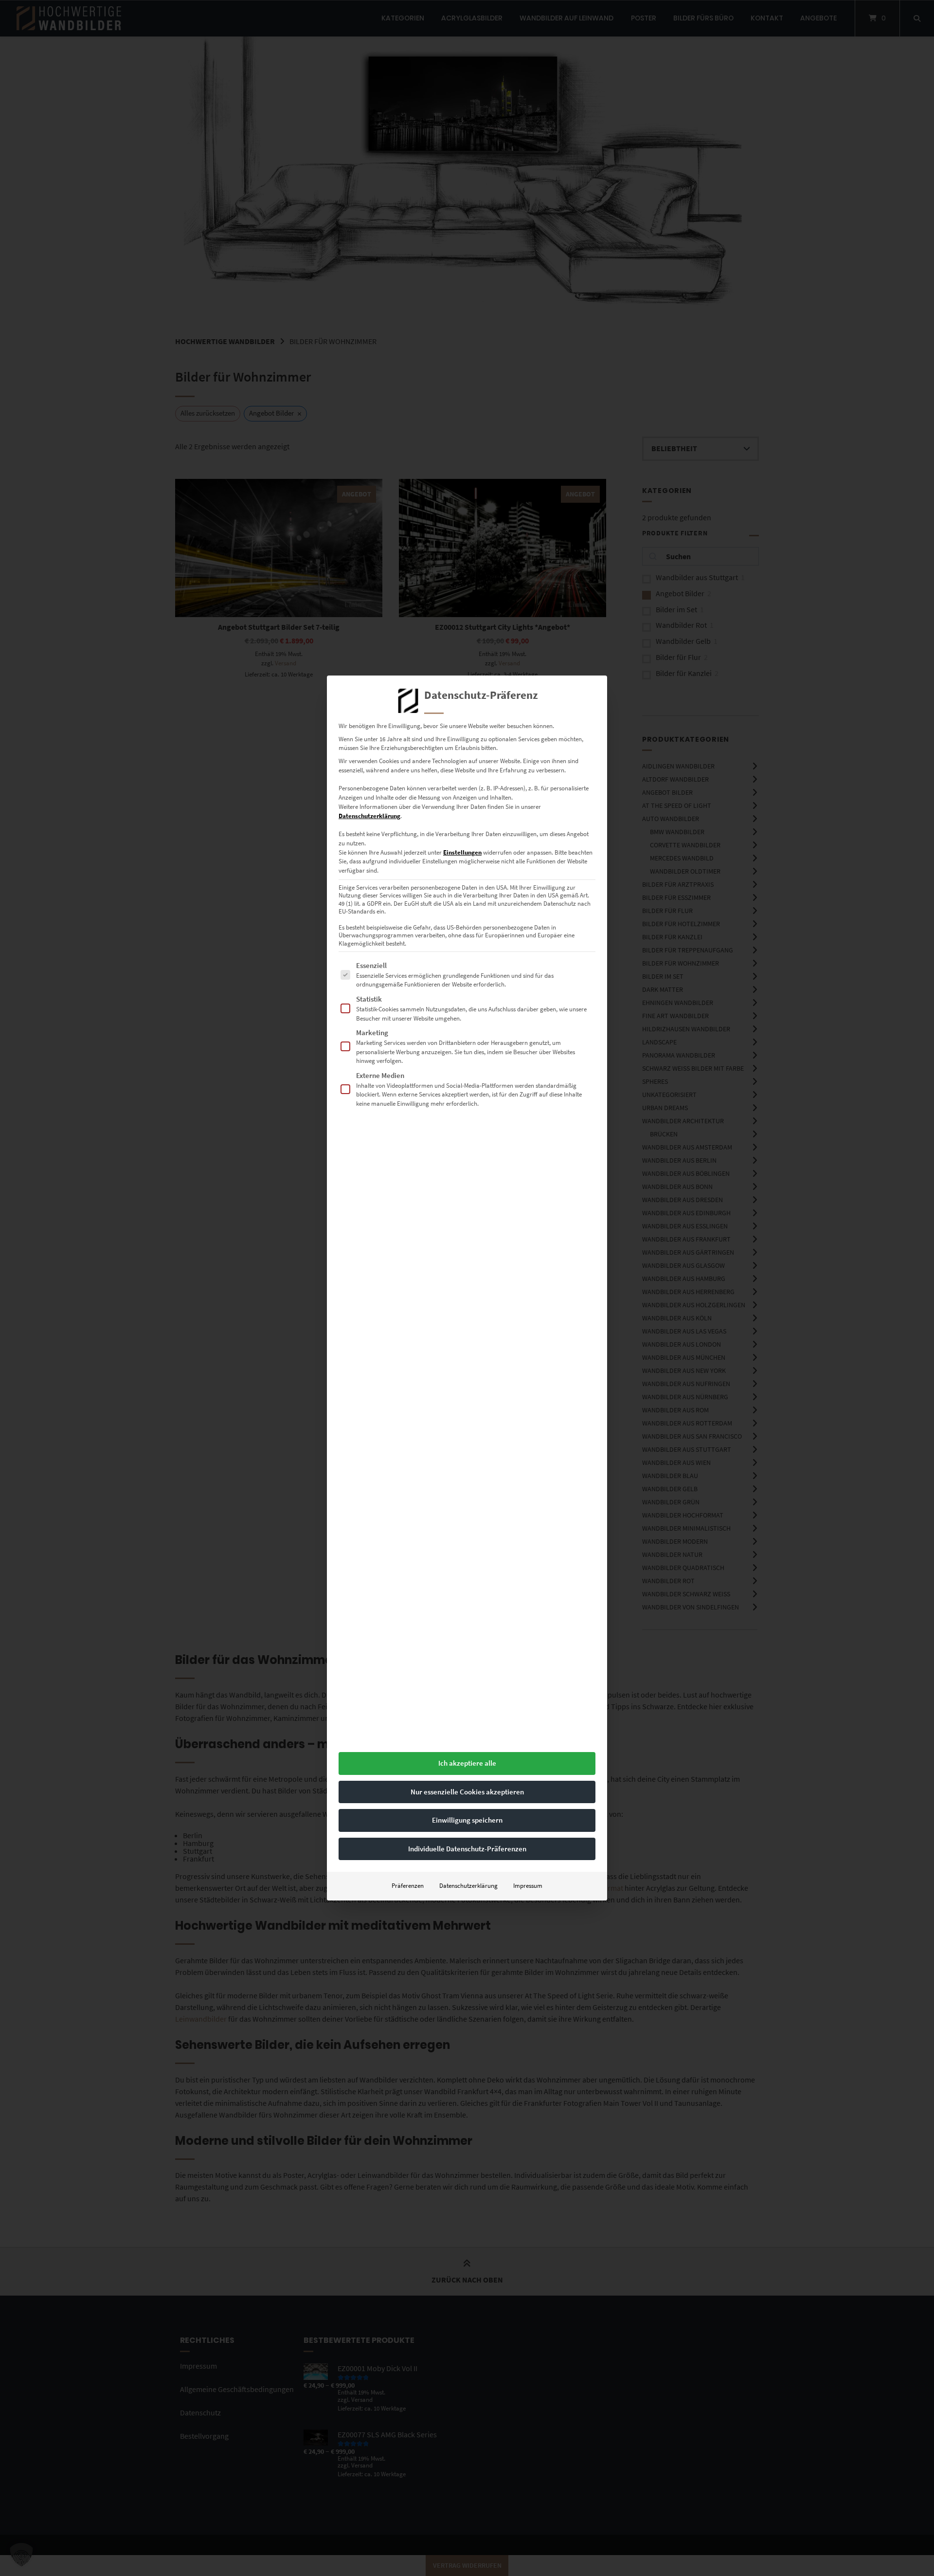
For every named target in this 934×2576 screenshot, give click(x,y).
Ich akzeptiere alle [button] (467, 1763)
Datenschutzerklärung (369, 816)
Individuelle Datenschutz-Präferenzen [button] (467, 1849)
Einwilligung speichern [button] (467, 1820)
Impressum (528, 1886)
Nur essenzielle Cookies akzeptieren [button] (467, 1792)
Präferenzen (408, 1886)
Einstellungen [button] (462, 852)
